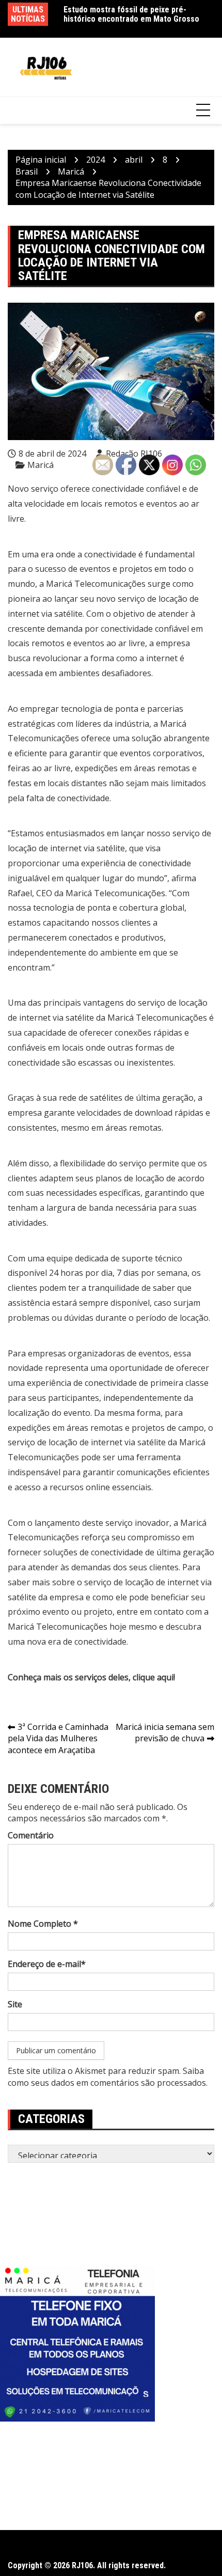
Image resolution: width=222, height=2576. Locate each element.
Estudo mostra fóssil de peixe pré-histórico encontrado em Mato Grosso (131, 14)
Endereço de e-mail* (47, 1964)
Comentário (31, 1835)
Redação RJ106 (134, 454)
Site (15, 2004)
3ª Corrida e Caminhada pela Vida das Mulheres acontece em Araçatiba (58, 1739)
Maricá (41, 465)
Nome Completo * (43, 1924)
